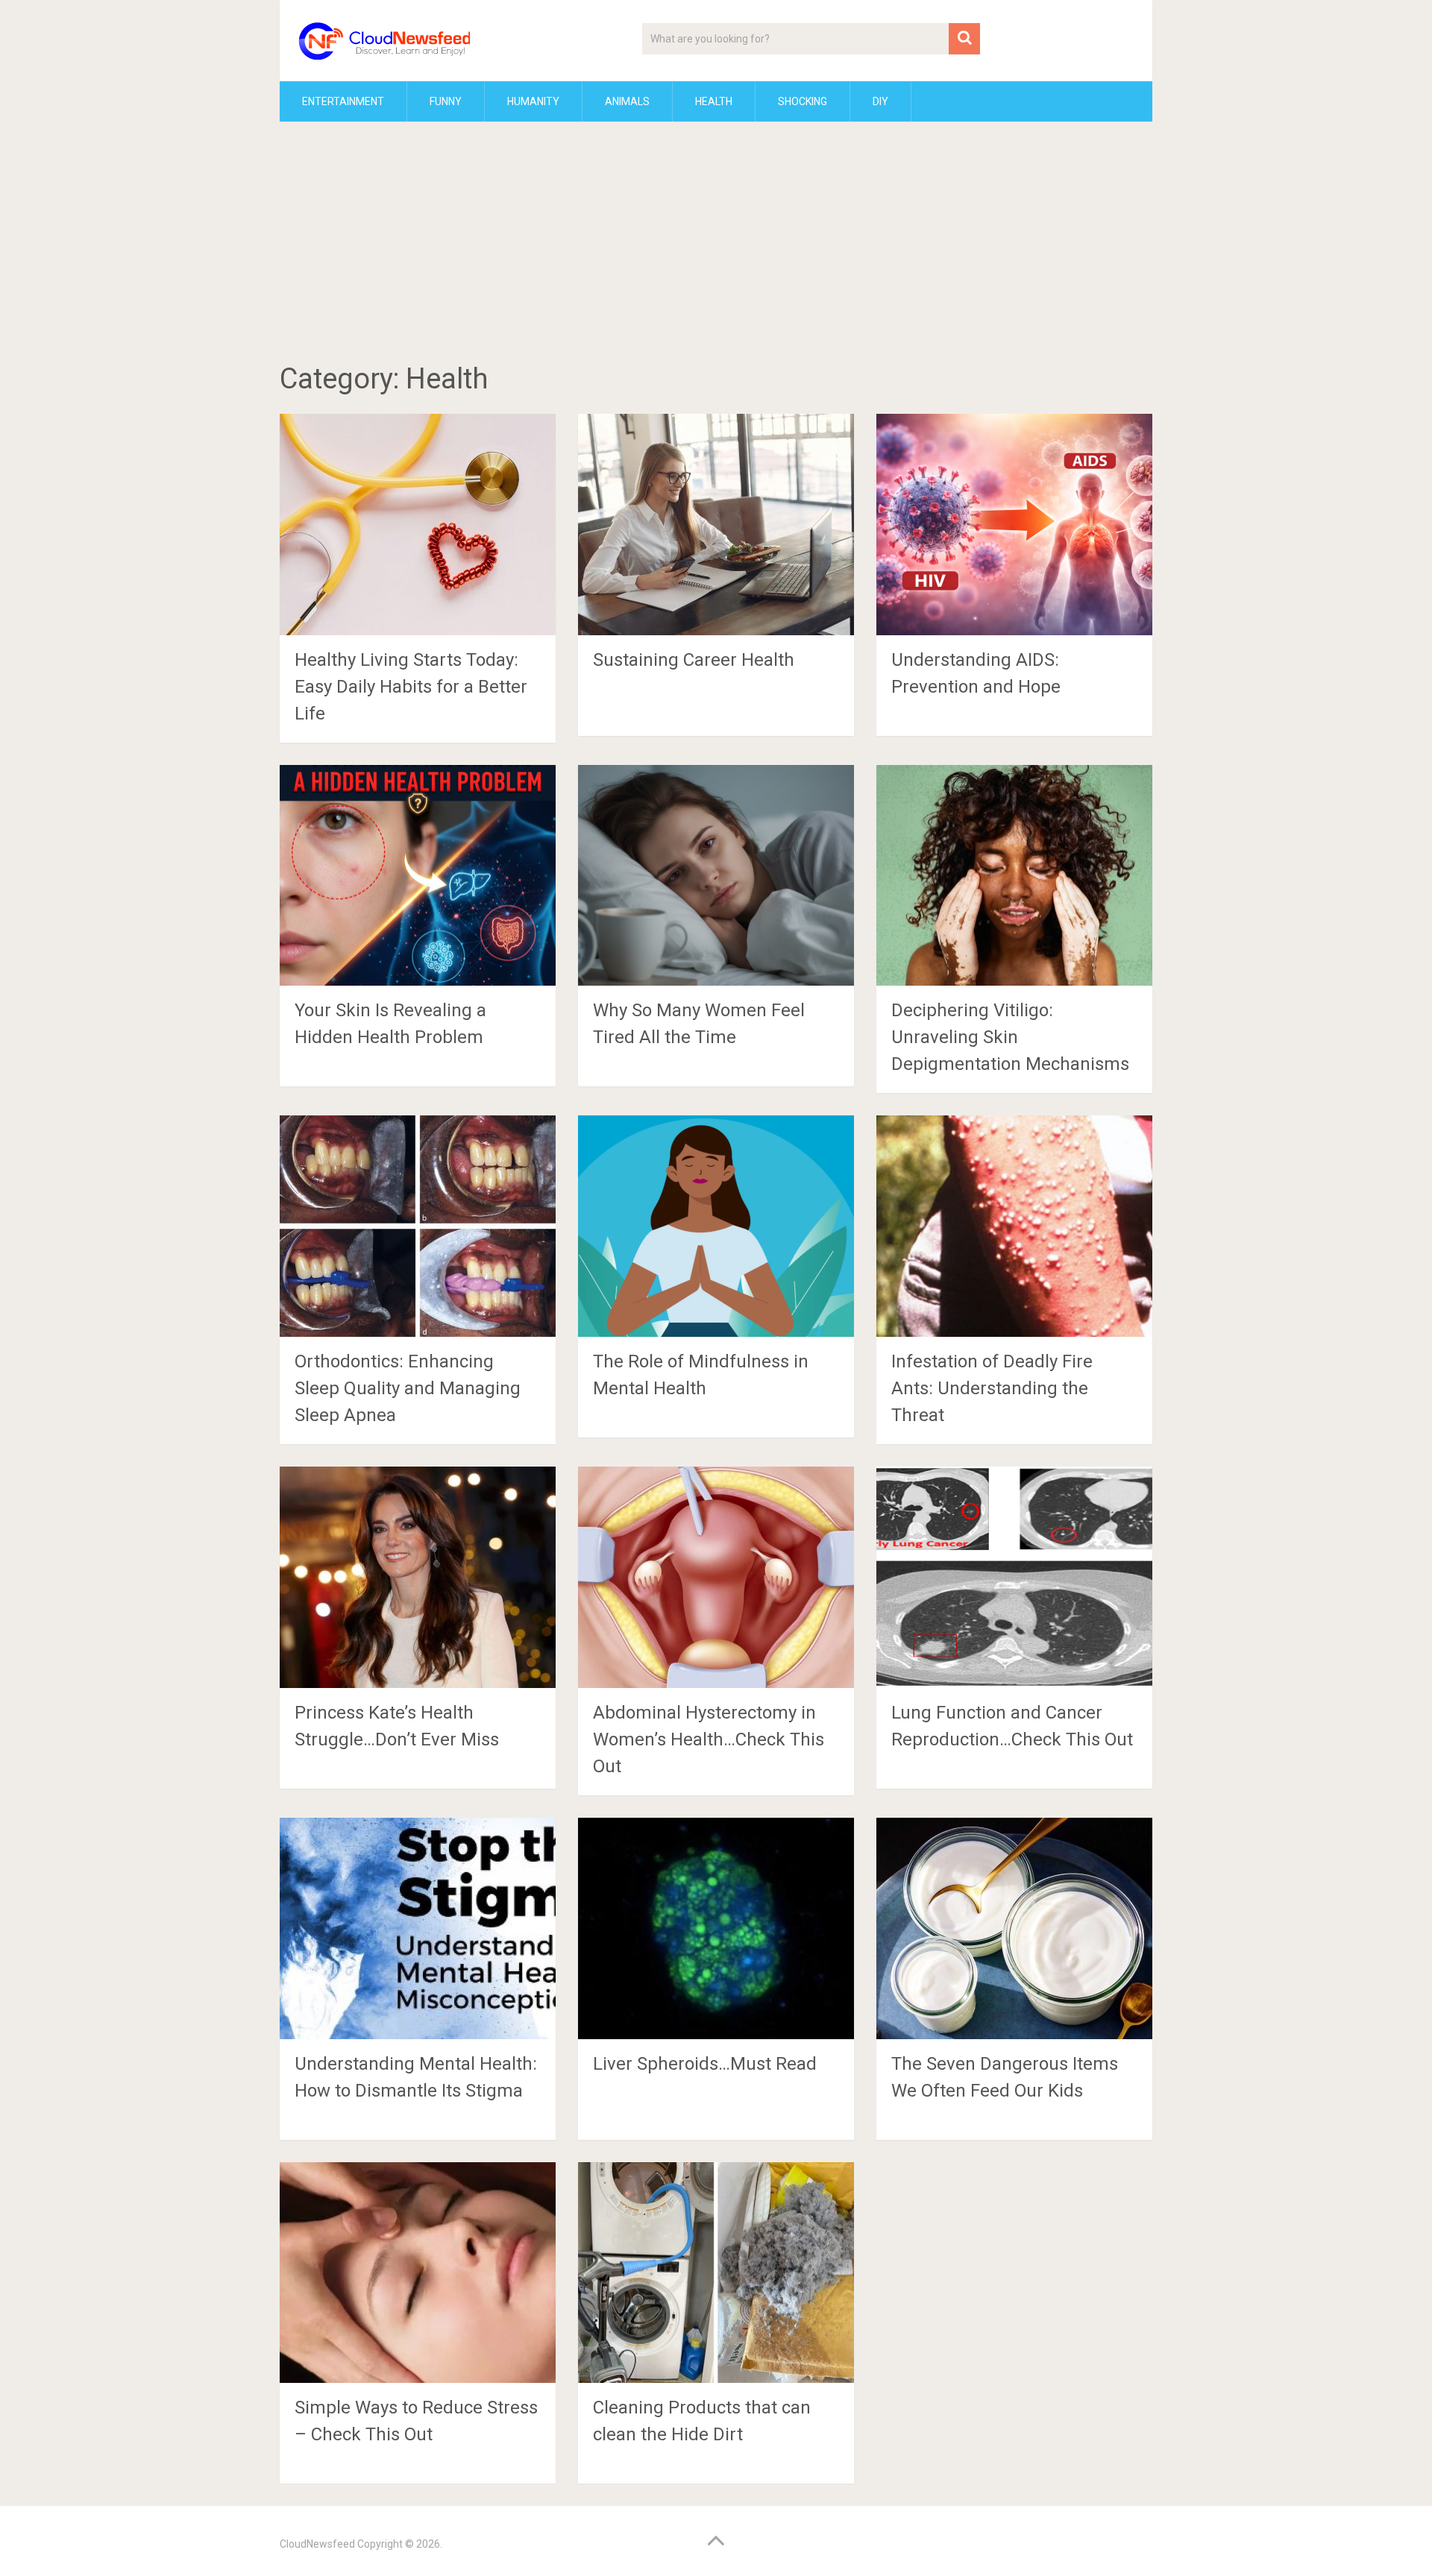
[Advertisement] (716, 245)
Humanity (533, 101)
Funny (446, 101)
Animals (627, 101)
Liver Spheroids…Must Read (705, 2064)
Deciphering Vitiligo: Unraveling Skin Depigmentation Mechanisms (1010, 1037)
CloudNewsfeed (317, 2544)
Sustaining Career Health (694, 660)
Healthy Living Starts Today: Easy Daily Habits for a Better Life (411, 687)
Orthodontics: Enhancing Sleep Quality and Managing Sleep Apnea (408, 1388)
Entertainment (343, 101)
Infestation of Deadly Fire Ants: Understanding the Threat (992, 1388)
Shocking (803, 101)
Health (714, 101)
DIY (880, 101)
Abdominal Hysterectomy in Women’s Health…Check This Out (709, 1739)
